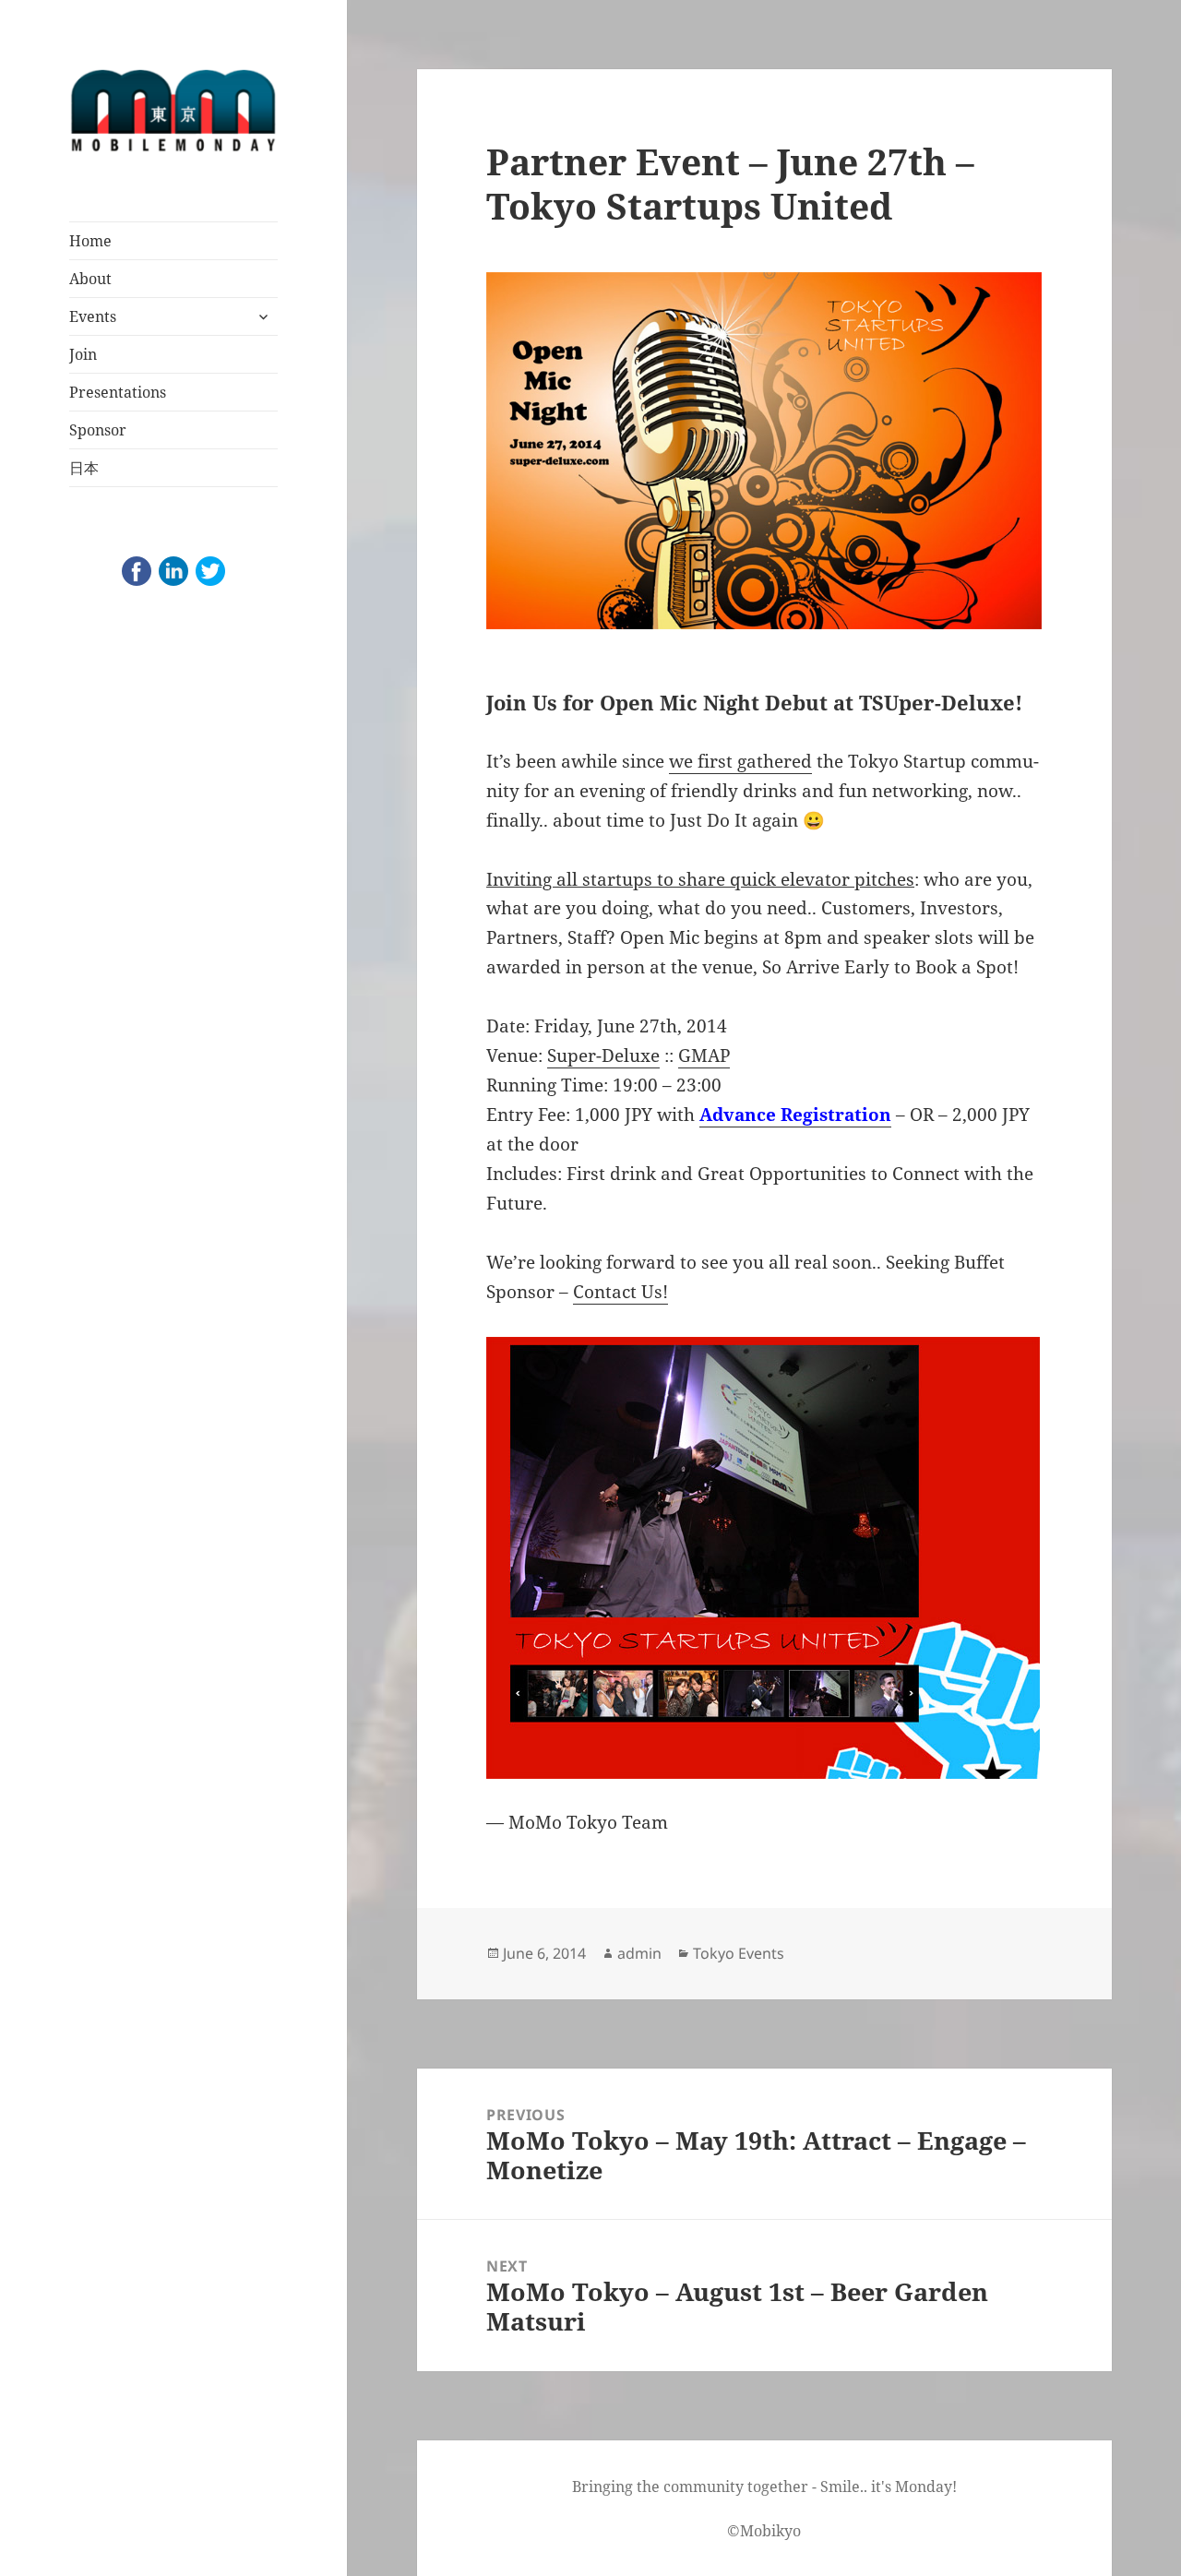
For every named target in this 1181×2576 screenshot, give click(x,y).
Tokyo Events (739, 1953)
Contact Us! (620, 1292)
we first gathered (740, 761)
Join (83, 354)
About (90, 279)
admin (639, 1953)
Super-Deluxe (603, 1055)
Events (93, 316)
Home (90, 241)
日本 (84, 468)
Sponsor (98, 430)
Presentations (118, 392)
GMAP (704, 1055)
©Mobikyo (764, 2531)
